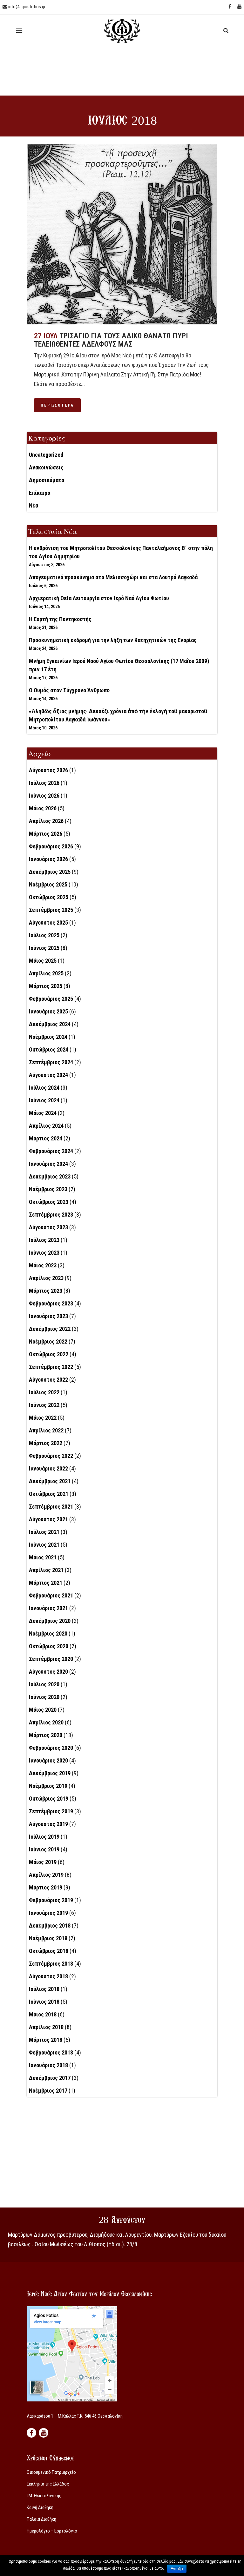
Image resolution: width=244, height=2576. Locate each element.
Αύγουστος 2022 (48, 1380)
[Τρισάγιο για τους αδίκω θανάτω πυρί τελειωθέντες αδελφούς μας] (122, 234)
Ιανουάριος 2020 (48, 1760)
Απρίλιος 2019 (46, 1875)
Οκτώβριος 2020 (49, 1646)
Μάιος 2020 (43, 1710)
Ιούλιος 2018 (44, 1989)
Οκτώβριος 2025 (49, 897)
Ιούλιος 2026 (44, 783)
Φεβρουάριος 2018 (51, 2052)
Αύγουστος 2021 (48, 1519)
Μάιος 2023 (43, 1265)
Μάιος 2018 (43, 2014)
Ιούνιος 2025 (44, 948)
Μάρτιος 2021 (46, 1583)
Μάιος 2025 (43, 961)
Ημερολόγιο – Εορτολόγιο (52, 2531)
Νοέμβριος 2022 (48, 1341)
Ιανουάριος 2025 (48, 1011)
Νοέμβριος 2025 (48, 884)
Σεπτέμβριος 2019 (51, 1811)
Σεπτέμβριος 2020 (51, 1659)
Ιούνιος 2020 (44, 1697)
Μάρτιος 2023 (46, 1291)
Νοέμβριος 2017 (48, 2091)
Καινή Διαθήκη (40, 2507)
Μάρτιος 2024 (46, 1138)
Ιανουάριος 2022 (48, 1468)
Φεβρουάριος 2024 (51, 1151)
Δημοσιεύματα (47, 480)
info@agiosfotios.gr (26, 7)
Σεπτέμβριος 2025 (51, 910)
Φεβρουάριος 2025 (51, 999)
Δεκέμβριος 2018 (50, 1925)
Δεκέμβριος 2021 (50, 1481)
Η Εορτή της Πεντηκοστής (60, 619)
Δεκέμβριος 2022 (50, 1329)
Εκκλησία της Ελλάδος (48, 2484)
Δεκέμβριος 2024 (50, 1024)
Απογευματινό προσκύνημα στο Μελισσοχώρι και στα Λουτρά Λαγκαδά (113, 577)
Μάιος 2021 (43, 1557)
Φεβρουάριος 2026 (51, 846)
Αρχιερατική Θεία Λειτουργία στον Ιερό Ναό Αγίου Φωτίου (99, 598)
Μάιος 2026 (43, 808)
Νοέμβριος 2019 (48, 1786)
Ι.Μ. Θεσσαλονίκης (44, 2496)
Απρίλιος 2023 (46, 1278)
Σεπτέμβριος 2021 (51, 1507)
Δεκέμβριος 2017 (50, 2078)
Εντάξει (177, 2569)
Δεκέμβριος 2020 (50, 1621)
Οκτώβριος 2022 (49, 1354)
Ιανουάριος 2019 (48, 1913)
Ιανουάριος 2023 (48, 1316)
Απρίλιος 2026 (46, 821)
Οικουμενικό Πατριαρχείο (51, 2472)
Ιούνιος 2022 (44, 1405)
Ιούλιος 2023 (44, 1240)
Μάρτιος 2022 (46, 1443)
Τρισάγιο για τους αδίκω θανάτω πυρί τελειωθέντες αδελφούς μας (111, 340)
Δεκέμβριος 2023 (50, 1176)
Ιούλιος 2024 (44, 1088)
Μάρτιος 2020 (46, 1735)
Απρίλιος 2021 (46, 1570)
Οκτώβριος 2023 (49, 1202)
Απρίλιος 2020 (46, 1722)
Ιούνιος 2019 (44, 1849)
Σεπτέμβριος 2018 (51, 1964)
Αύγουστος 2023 (48, 1227)
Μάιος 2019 (43, 1862)
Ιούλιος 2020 (44, 1684)
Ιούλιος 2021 (44, 1532)
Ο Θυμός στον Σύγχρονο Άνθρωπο (69, 690)
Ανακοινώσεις (46, 467)
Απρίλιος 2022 (46, 1430)
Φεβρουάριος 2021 (51, 1595)
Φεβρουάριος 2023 (51, 1303)
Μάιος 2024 (43, 1113)
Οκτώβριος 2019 (49, 1799)
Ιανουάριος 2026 (48, 859)
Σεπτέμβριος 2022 (51, 1367)
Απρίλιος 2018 (46, 2027)
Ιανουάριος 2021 (48, 1608)
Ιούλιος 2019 (44, 1837)
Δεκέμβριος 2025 (50, 872)
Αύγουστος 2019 (48, 1824)
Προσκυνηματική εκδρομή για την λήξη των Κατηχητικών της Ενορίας (113, 640)
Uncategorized (46, 455)
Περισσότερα (57, 405)
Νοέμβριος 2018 (48, 1938)
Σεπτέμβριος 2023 (51, 1215)
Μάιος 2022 (43, 1418)
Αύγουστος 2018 (48, 1976)
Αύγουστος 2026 (48, 770)
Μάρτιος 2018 (46, 2040)
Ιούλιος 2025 (44, 935)
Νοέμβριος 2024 (48, 1037)
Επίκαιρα (40, 493)
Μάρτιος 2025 (46, 986)
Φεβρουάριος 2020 (51, 1748)
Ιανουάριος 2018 (48, 2065)
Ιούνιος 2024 (44, 1100)
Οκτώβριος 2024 (49, 1049)
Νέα (34, 505)
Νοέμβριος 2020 (48, 1633)
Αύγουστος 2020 (48, 1672)
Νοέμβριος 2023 (48, 1189)
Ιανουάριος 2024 (48, 1164)
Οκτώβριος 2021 (49, 1494)
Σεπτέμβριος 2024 (51, 1062)
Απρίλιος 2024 (46, 1126)
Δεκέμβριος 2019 (50, 1773)
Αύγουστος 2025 (48, 923)
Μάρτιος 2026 (46, 834)
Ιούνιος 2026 (44, 796)
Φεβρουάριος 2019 (51, 1900)
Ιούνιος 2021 (44, 1545)
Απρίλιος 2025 (46, 973)
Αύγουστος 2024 (48, 1075)
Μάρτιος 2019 (46, 1887)
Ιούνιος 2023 (44, 1253)
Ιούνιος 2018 (44, 2002)
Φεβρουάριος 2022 (51, 1456)
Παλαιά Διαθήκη (41, 2519)
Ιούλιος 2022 (44, 1392)
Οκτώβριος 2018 (49, 1951)
